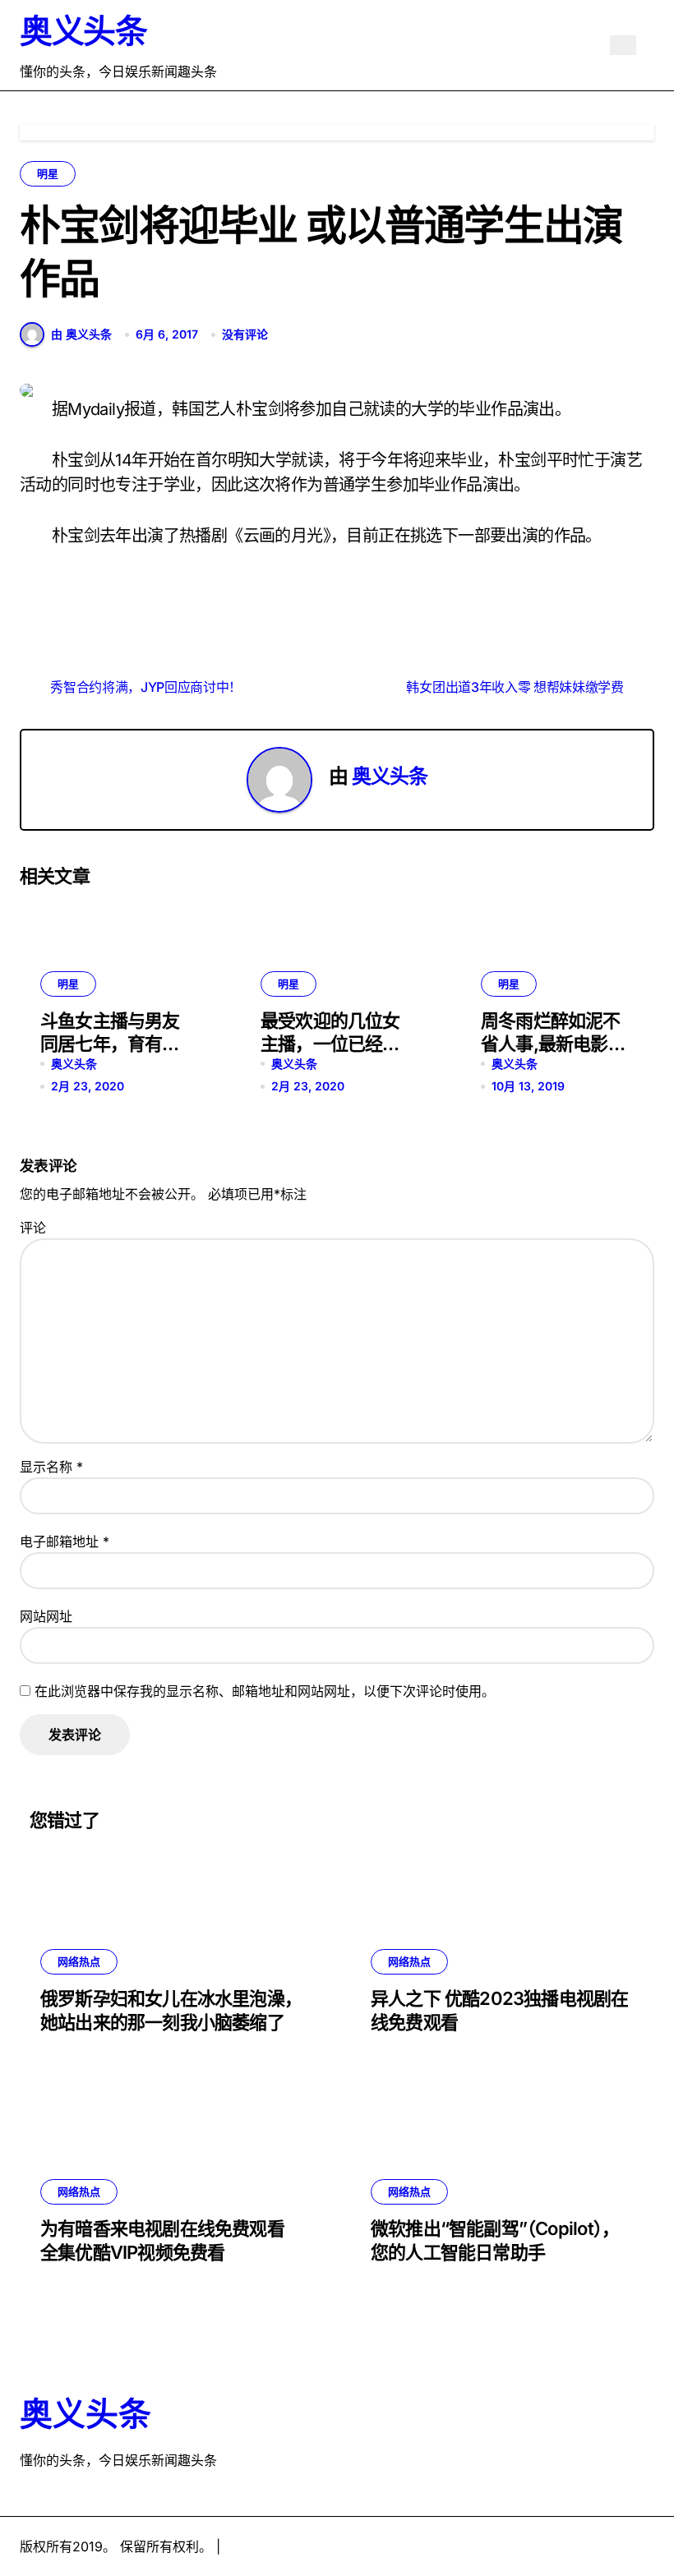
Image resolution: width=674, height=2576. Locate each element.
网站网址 (46, 1616)
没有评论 (245, 334)
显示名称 (51, 1467)
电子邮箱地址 (65, 1541)
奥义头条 (83, 31)
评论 (33, 1228)
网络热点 (79, 1961)
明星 (48, 173)
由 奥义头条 (81, 334)
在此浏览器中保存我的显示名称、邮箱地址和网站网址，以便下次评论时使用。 (265, 1691)
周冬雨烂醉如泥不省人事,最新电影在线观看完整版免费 (553, 1044)
